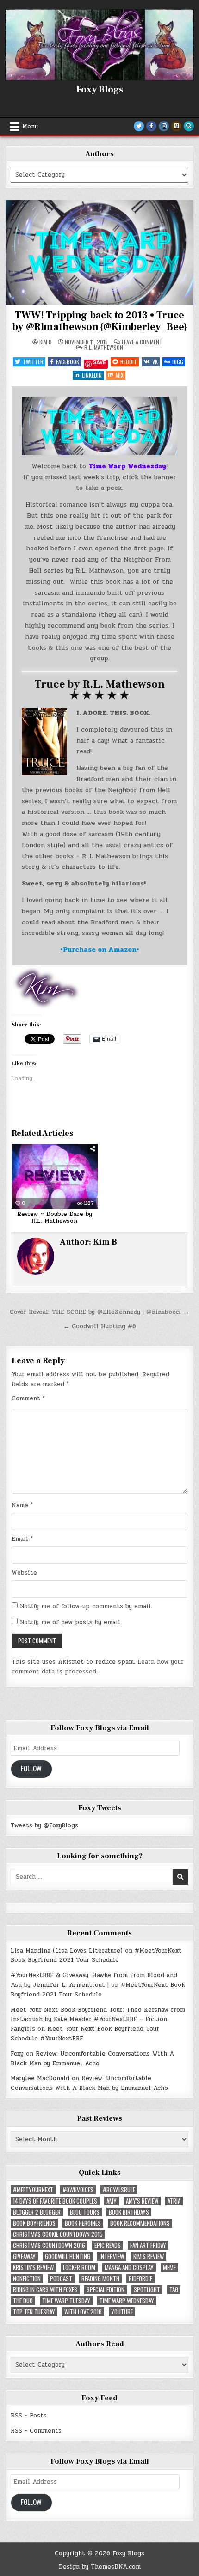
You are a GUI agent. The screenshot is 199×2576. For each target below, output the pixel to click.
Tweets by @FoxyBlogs (44, 1825)
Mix (120, 375)
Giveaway (24, 2256)
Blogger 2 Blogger (37, 2212)
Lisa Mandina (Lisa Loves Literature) (67, 1951)
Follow (31, 1768)
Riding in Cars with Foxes (45, 2290)
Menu (30, 127)
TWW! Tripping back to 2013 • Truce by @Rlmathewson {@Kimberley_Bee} (100, 321)
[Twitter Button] (139, 126)
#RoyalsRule (119, 2190)
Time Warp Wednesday (127, 2301)
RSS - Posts (29, 2416)
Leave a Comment (142, 342)
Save (99, 363)
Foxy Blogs (100, 90)
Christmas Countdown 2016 (49, 2245)
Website (24, 1573)
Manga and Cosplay (129, 2268)
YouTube (122, 2312)
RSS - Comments (36, 2431)
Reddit (129, 362)
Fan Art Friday (148, 2245)
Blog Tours (85, 2212)
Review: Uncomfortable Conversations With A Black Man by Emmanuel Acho (92, 2059)
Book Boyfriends (34, 2223)
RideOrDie (140, 2279)
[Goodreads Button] (176, 126)
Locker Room (79, 2268)
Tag (174, 2290)
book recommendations (140, 2223)
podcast (61, 2279)
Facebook (68, 362)
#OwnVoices (78, 2190)
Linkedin (92, 375)
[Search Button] (189, 126)
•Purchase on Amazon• (100, 949)
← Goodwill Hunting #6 (100, 1326)
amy (112, 2201)
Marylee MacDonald (40, 2078)
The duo (23, 2301)
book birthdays (129, 2212)
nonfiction (27, 2279)
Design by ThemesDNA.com (100, 2567)
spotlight (147, 2290)
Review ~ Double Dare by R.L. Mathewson (55, 1218)
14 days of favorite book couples (55, 2201)
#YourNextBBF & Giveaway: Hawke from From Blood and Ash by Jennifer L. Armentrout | (94, 1980)
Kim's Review (149, 2256)
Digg (178, 362)
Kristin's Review (33, 2268)
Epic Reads (108, 2245)
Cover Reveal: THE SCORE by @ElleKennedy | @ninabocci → (99, 1312)
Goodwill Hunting (68, 2256)
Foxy (17, 2054)
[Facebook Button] (151, 126)
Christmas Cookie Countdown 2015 (58, 2234)
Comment (28, 1398)
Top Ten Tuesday (34, 2312)
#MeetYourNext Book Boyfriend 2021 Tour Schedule (96, 1956)
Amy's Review (142, 2201)
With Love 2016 (83, 2312)
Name (22, 1505)
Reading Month (100, 2279)
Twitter (33, 362)
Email (22, 1539)
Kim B (46, 342)
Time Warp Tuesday (66, 2301)
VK (155, 362)
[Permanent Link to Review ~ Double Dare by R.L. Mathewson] (55, 1176)
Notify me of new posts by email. (71, 1622)
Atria (174, 2201)
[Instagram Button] (164, 126)
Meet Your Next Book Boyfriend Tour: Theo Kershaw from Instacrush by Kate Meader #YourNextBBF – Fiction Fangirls (98, 2020)
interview (112, 2256)
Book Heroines (83, 2223)
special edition (106, 2290)
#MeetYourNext (33, 2190)
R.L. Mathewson (104, 347)
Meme (169, 2268)
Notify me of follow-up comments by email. (86, 1606)
